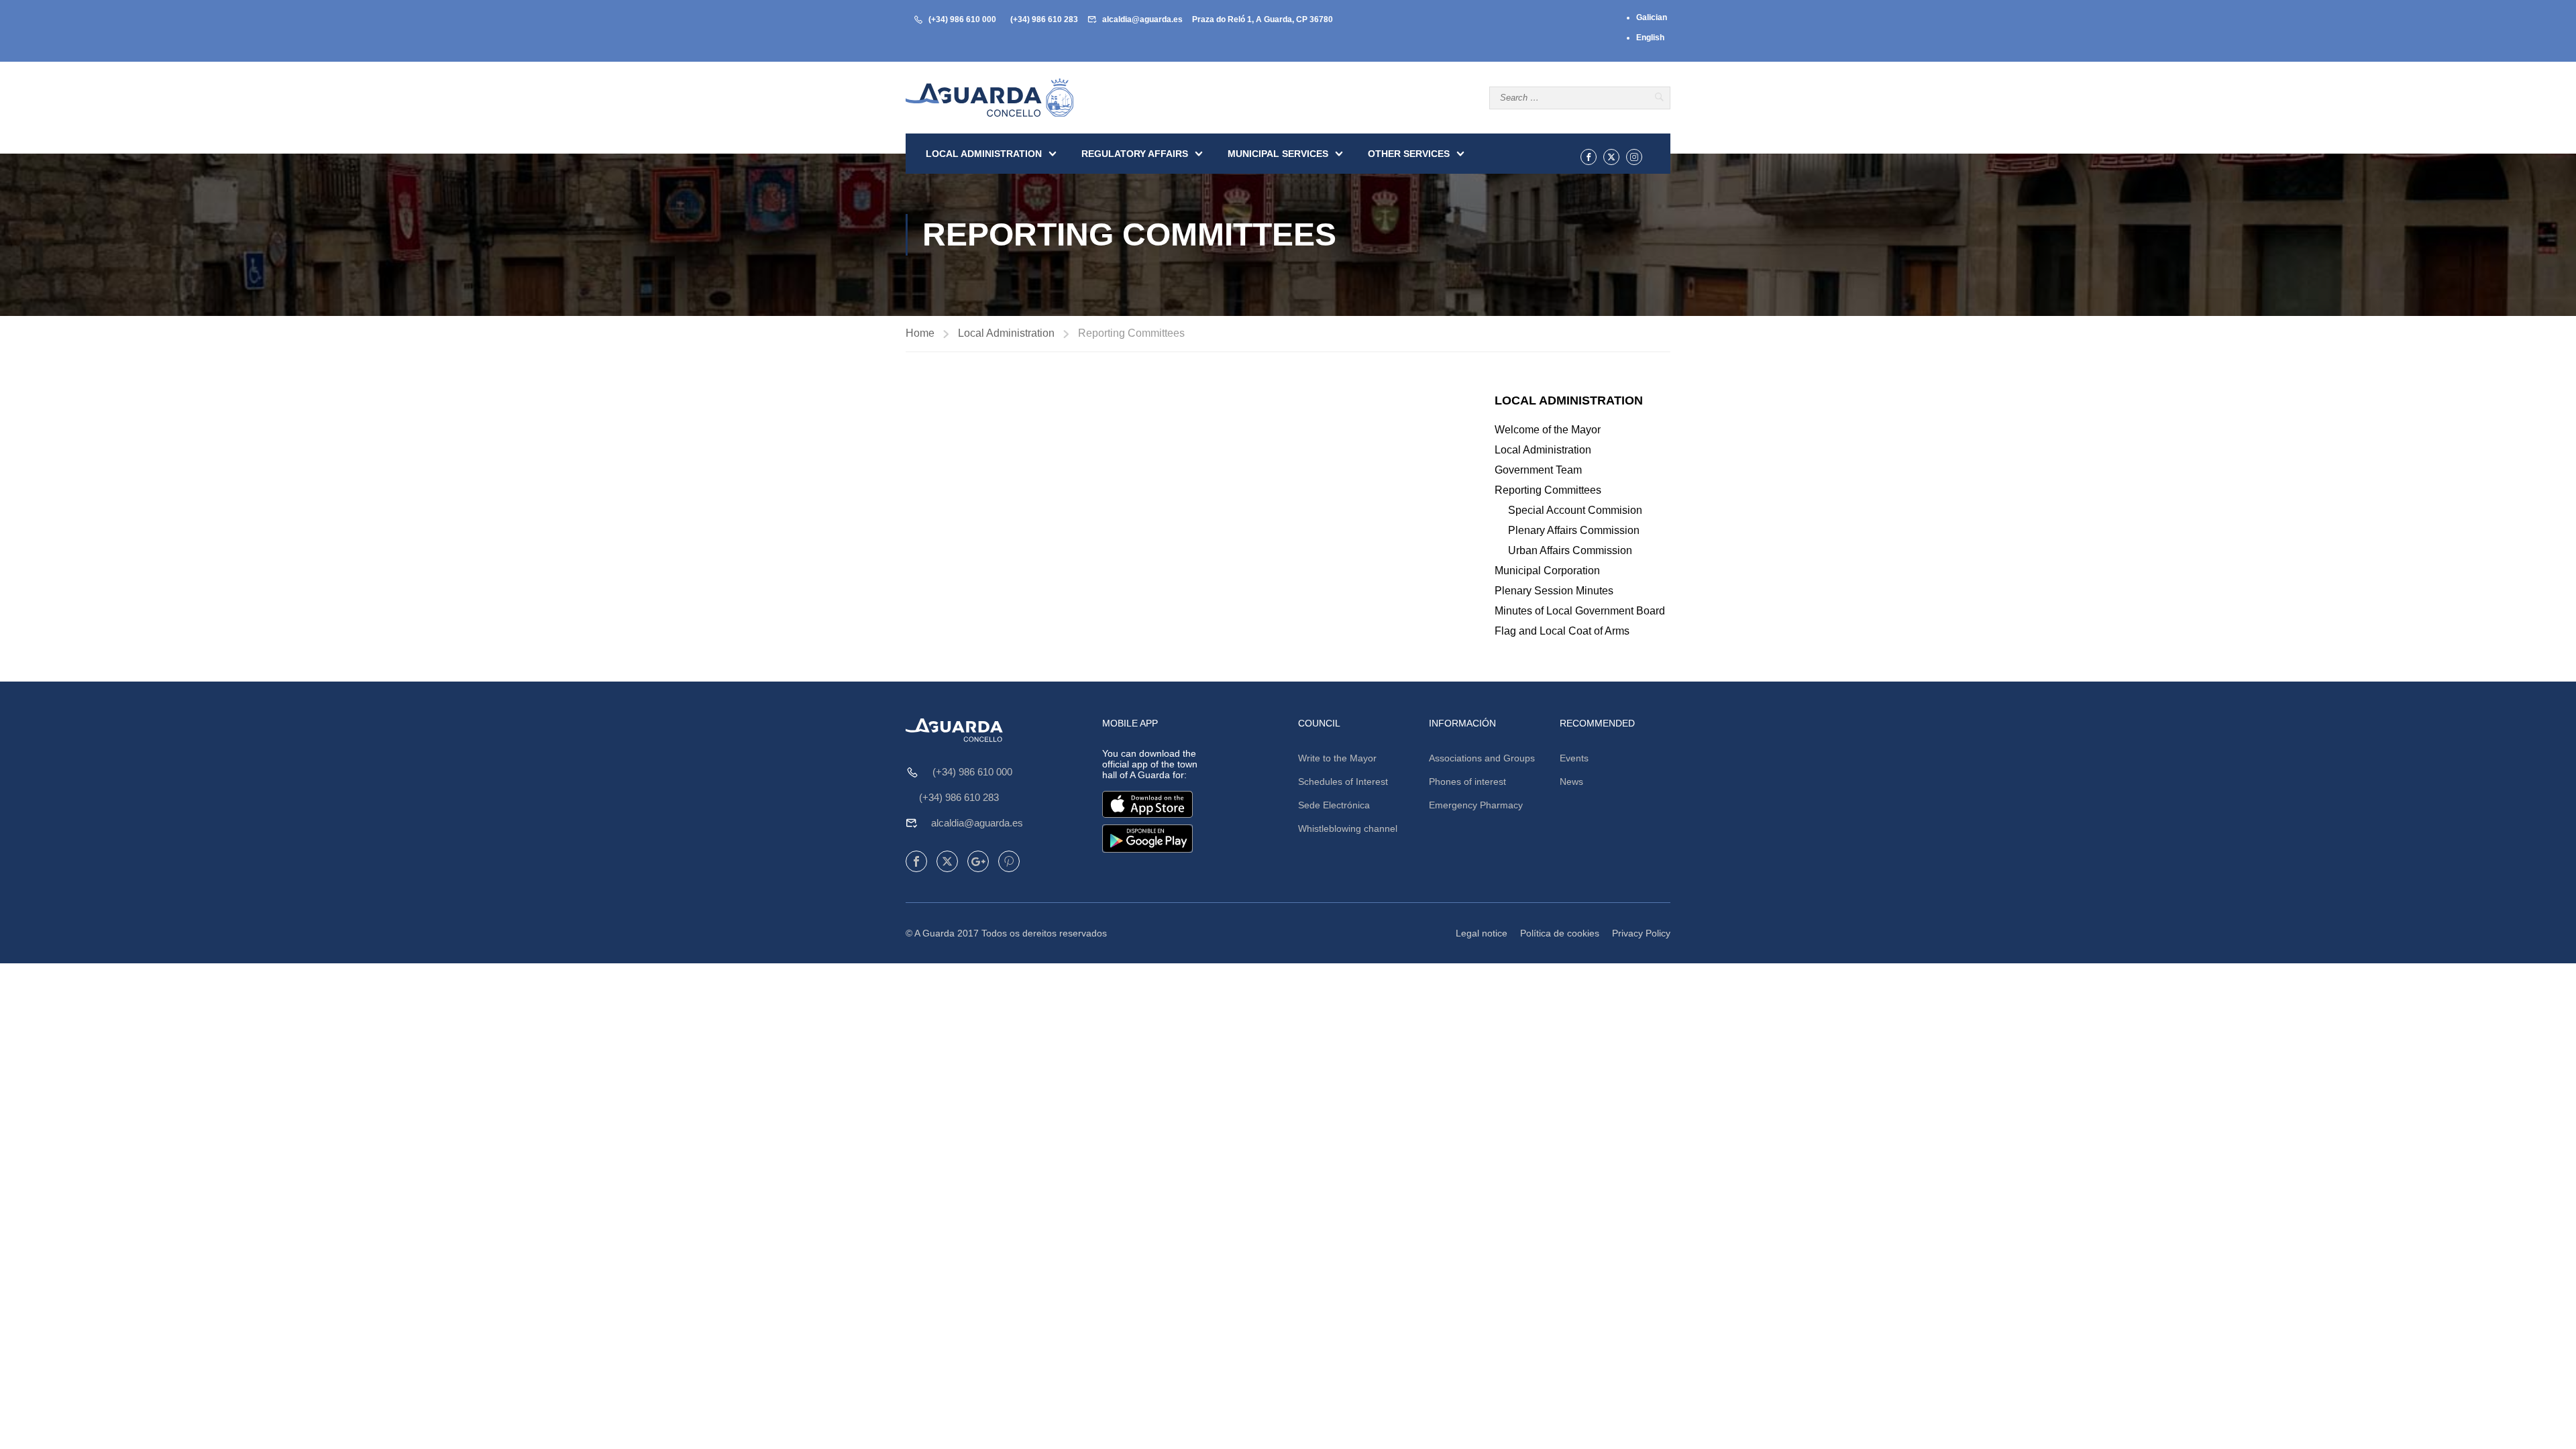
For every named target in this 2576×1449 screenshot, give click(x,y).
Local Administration (984, 154)
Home (920, 333)
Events (1574, 758)
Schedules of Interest (1343, 782)
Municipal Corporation (1547, 571)
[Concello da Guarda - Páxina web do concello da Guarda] (989, 98)
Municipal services (1278, 154)
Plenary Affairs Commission (1574, 530)
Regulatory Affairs (1135, 154)
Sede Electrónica (1334, 805)
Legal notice (1482, 933)
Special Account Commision (1575, 510)
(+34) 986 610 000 (962, 19)
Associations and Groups (1482, 758)
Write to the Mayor (1337, 758)
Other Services (1409, 154)
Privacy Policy (1641, 933)
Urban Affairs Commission (1570, 550)
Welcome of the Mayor (1548, 430)
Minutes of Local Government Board (1580, 611)
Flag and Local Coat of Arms (1562, 631)
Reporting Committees (1548, 490)
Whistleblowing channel (1348, 828)
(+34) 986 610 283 (1044, 19)
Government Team (1538, 470)
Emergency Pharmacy (1476, 805)
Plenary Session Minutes (1554, 591)
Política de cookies (1560, 933)
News (1571, 782)
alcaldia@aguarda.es (1142, 19)
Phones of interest (1467, 782)
